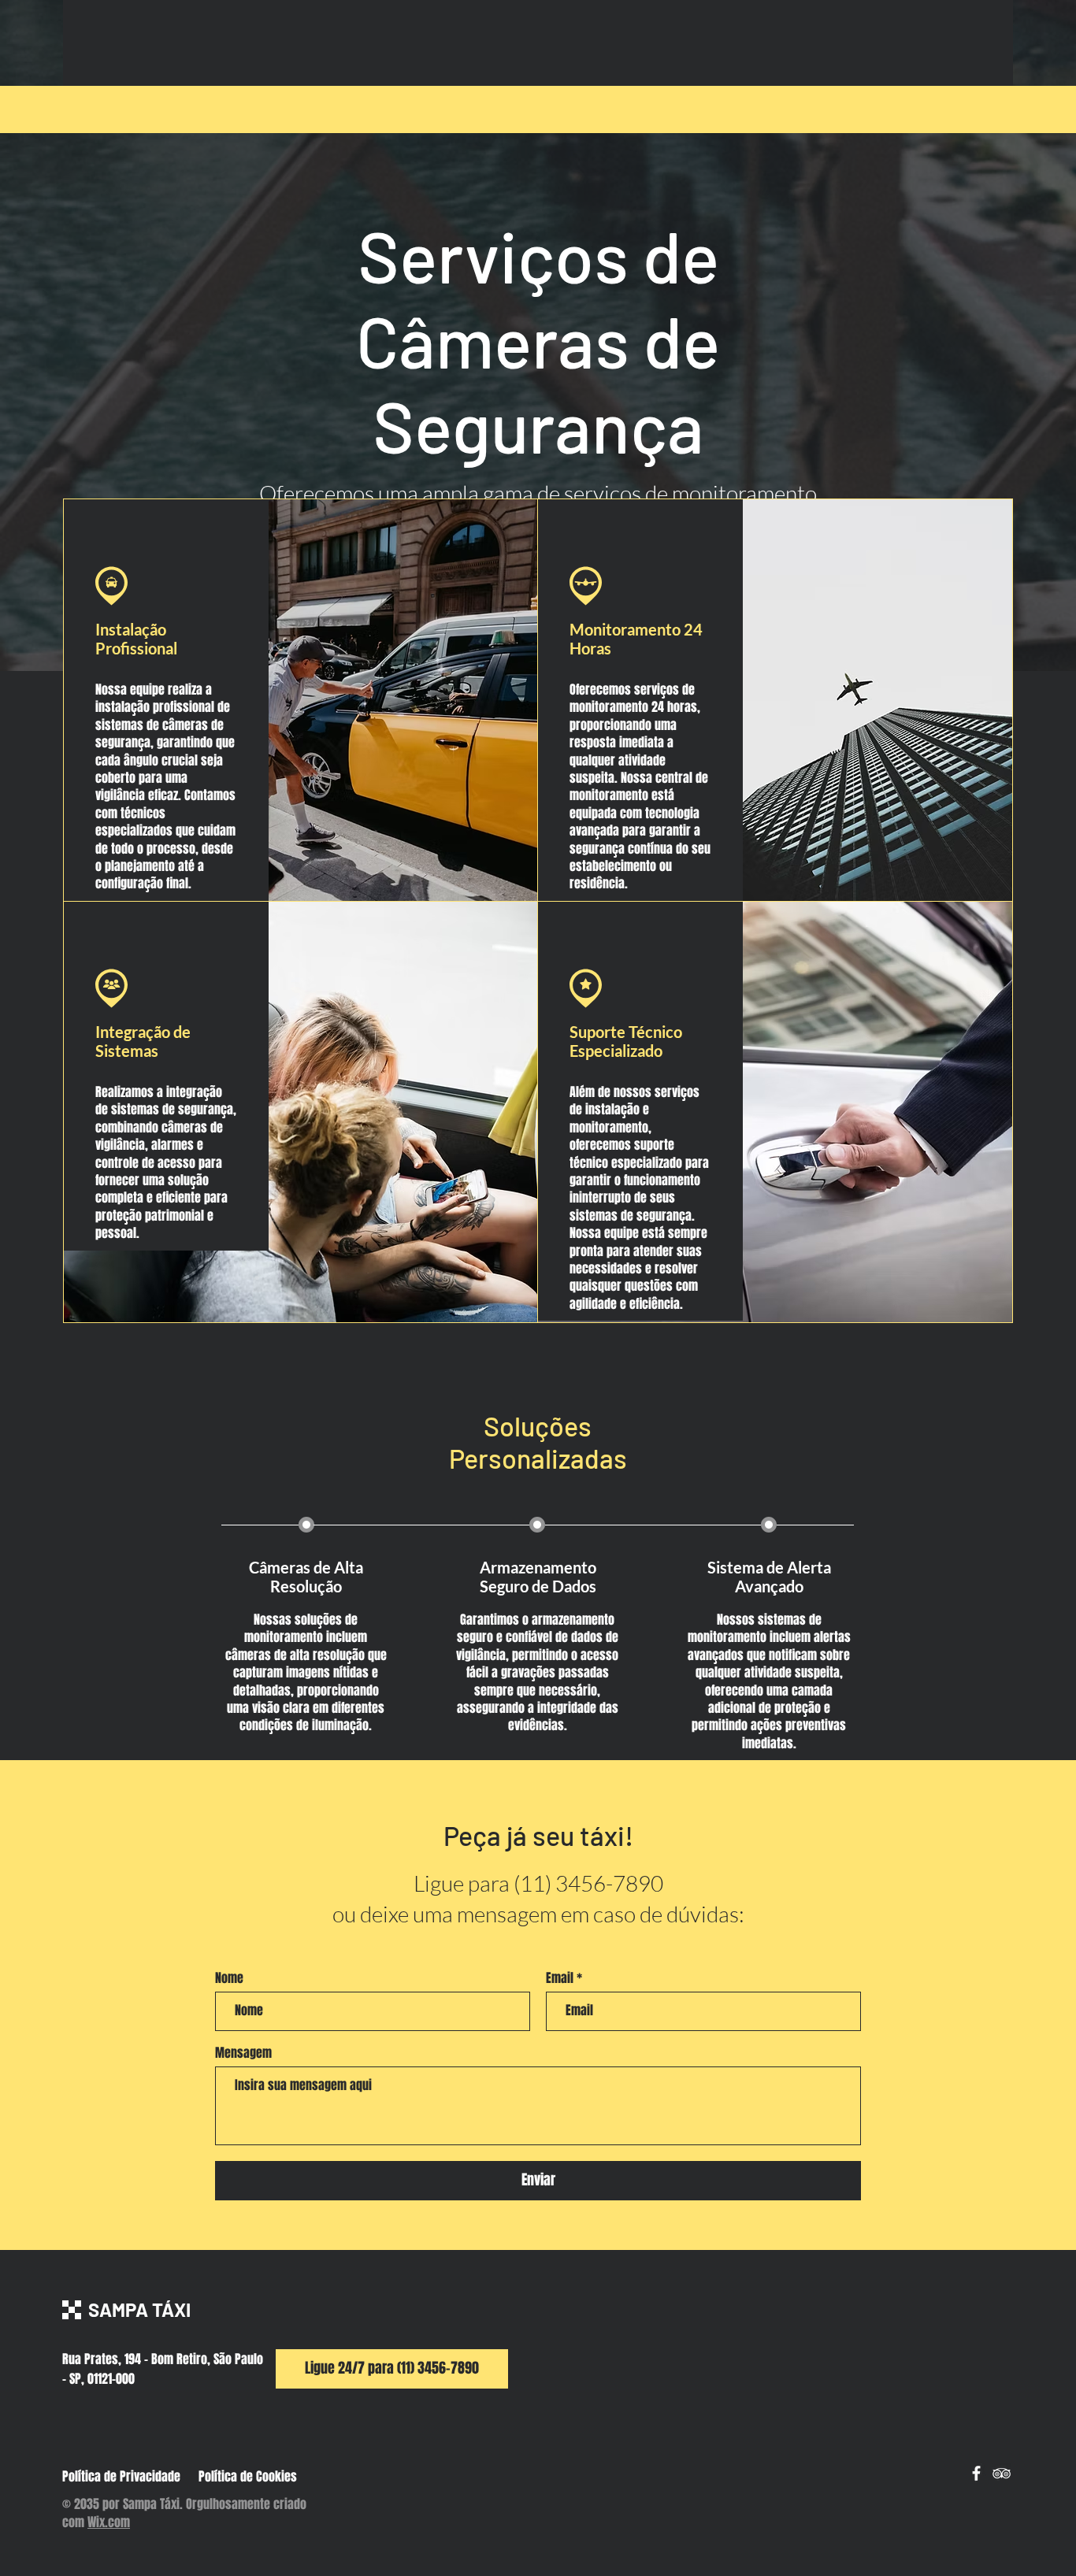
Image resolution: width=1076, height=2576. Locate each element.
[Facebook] (976, 2473)
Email (560, 1978)
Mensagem (243, 2053)
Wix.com (109, 2522)
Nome (229, 1978)
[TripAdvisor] (1002, 2473)
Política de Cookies (248, 2476)
